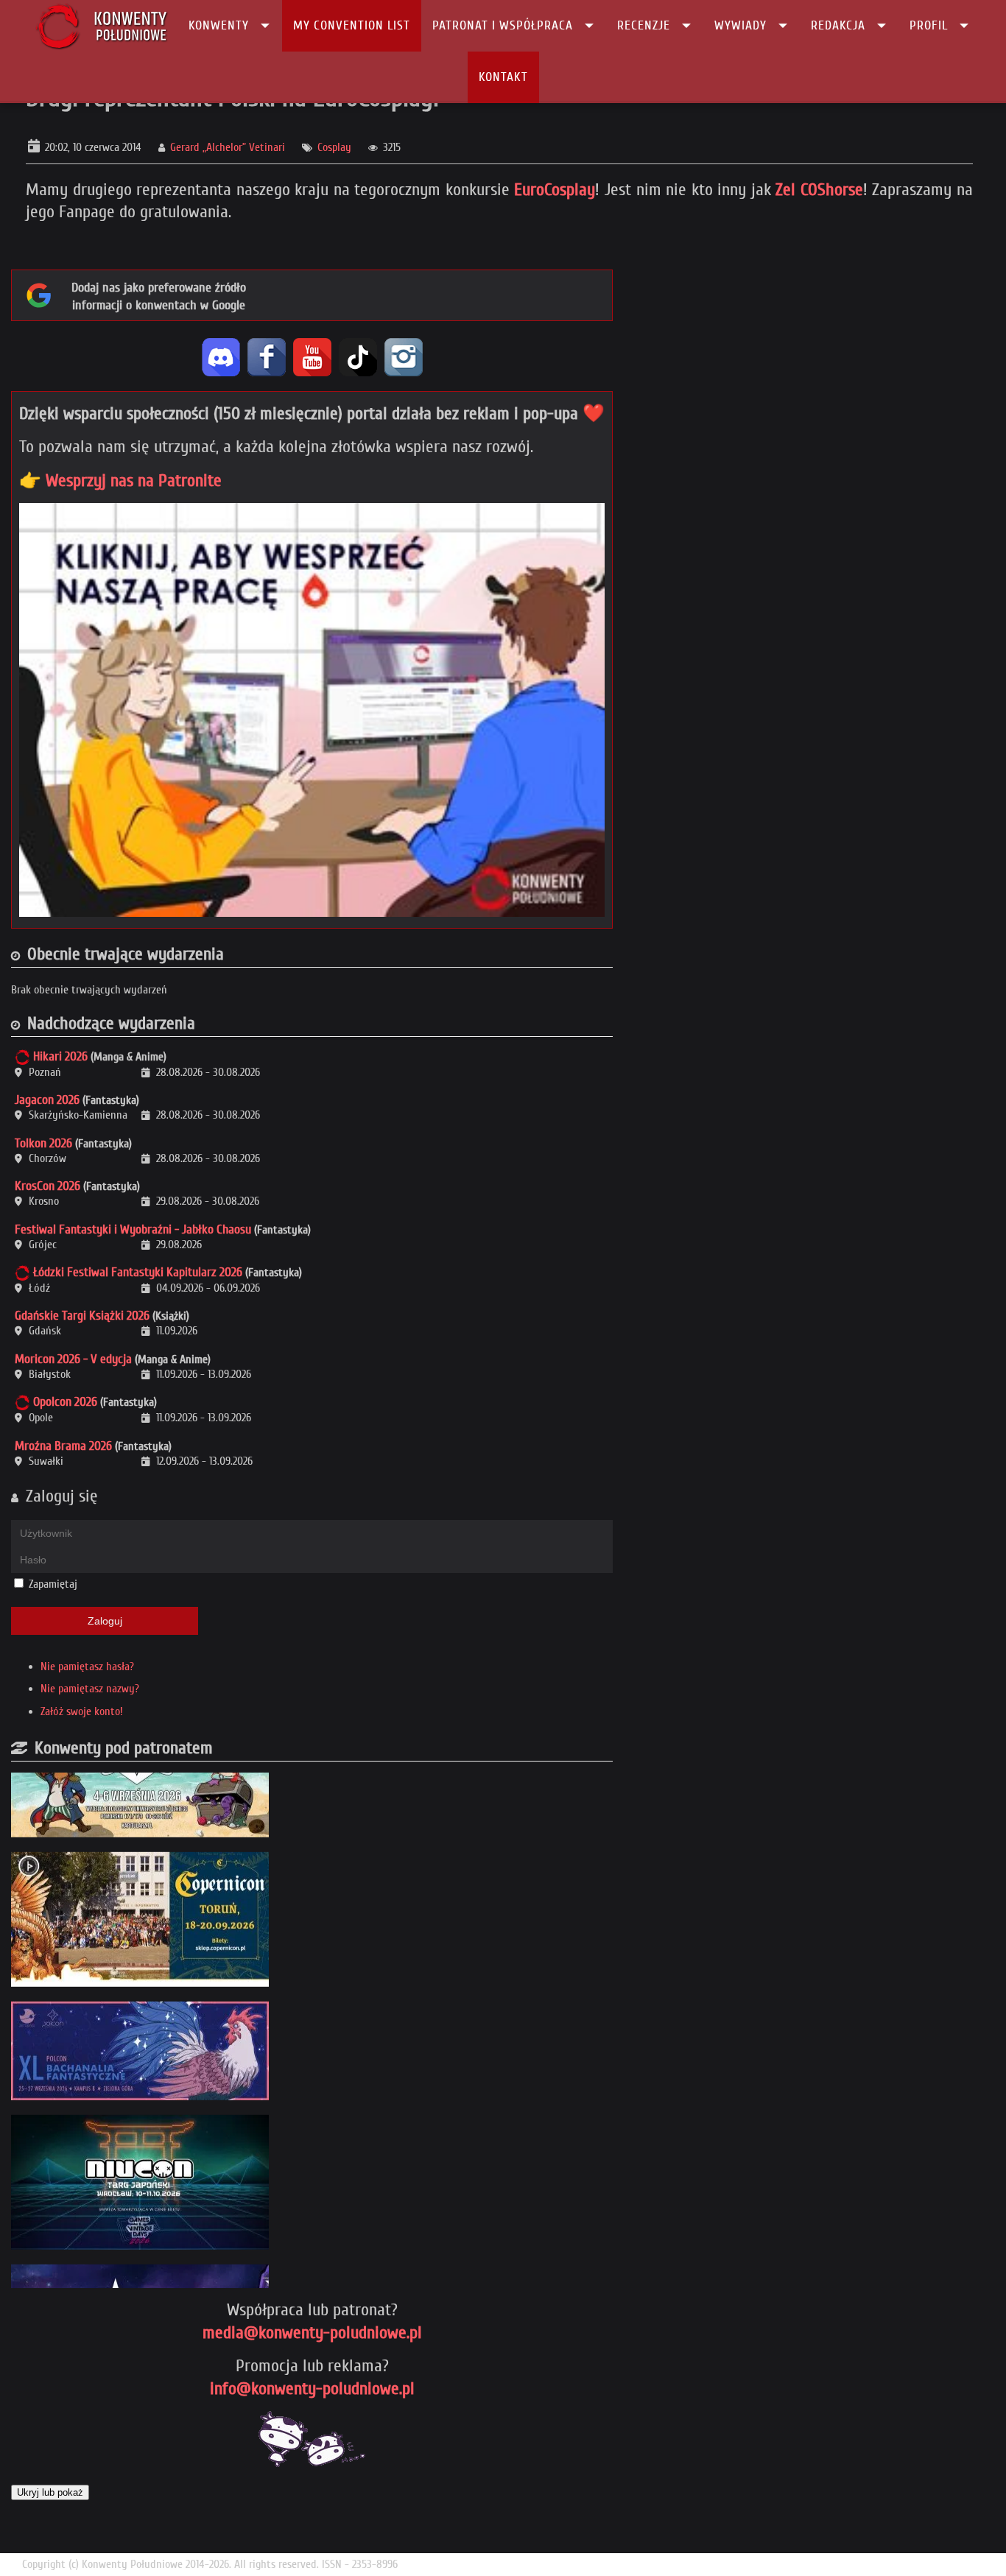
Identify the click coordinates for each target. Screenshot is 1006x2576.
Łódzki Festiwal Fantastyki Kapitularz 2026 (138, 1272)
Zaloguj (105, 1621)
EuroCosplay (555, 190)
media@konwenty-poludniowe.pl (312, 2333)
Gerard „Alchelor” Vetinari (228, 147)
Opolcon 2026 (65, 1402)
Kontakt (503, 77)
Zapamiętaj (53, 1584)
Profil (929, 25)
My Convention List (352, 25)
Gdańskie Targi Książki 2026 (82, 1316)
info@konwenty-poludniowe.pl (312, 2389)
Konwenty (219, 25)
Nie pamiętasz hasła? (87, 1667)
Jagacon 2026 (47, 1100)
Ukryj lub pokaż (50, 2492)
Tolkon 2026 (43, 1143)
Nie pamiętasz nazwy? (90, 1689)
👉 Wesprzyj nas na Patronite (120, 481)
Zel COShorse (819, 190)
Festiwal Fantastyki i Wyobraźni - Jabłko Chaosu (133, 1229)
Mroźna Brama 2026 (63, 1446)
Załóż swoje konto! (82, 1711)
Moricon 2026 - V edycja (73, 1359)
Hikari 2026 (60, 1056)
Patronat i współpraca (503, 25)
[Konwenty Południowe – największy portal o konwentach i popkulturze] (101, 26)
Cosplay (334, 147)
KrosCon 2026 (48, 1186)
